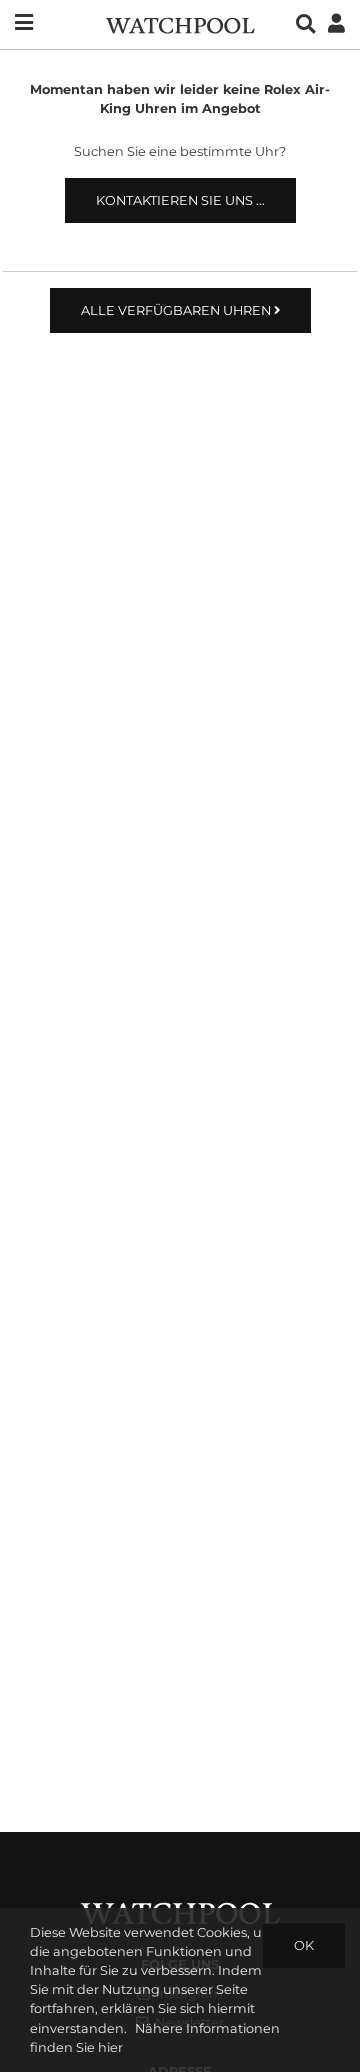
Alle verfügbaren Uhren (177, 310)
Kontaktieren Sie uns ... (180, 200)
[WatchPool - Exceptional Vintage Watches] (180, 23)
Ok (304, 1945)
